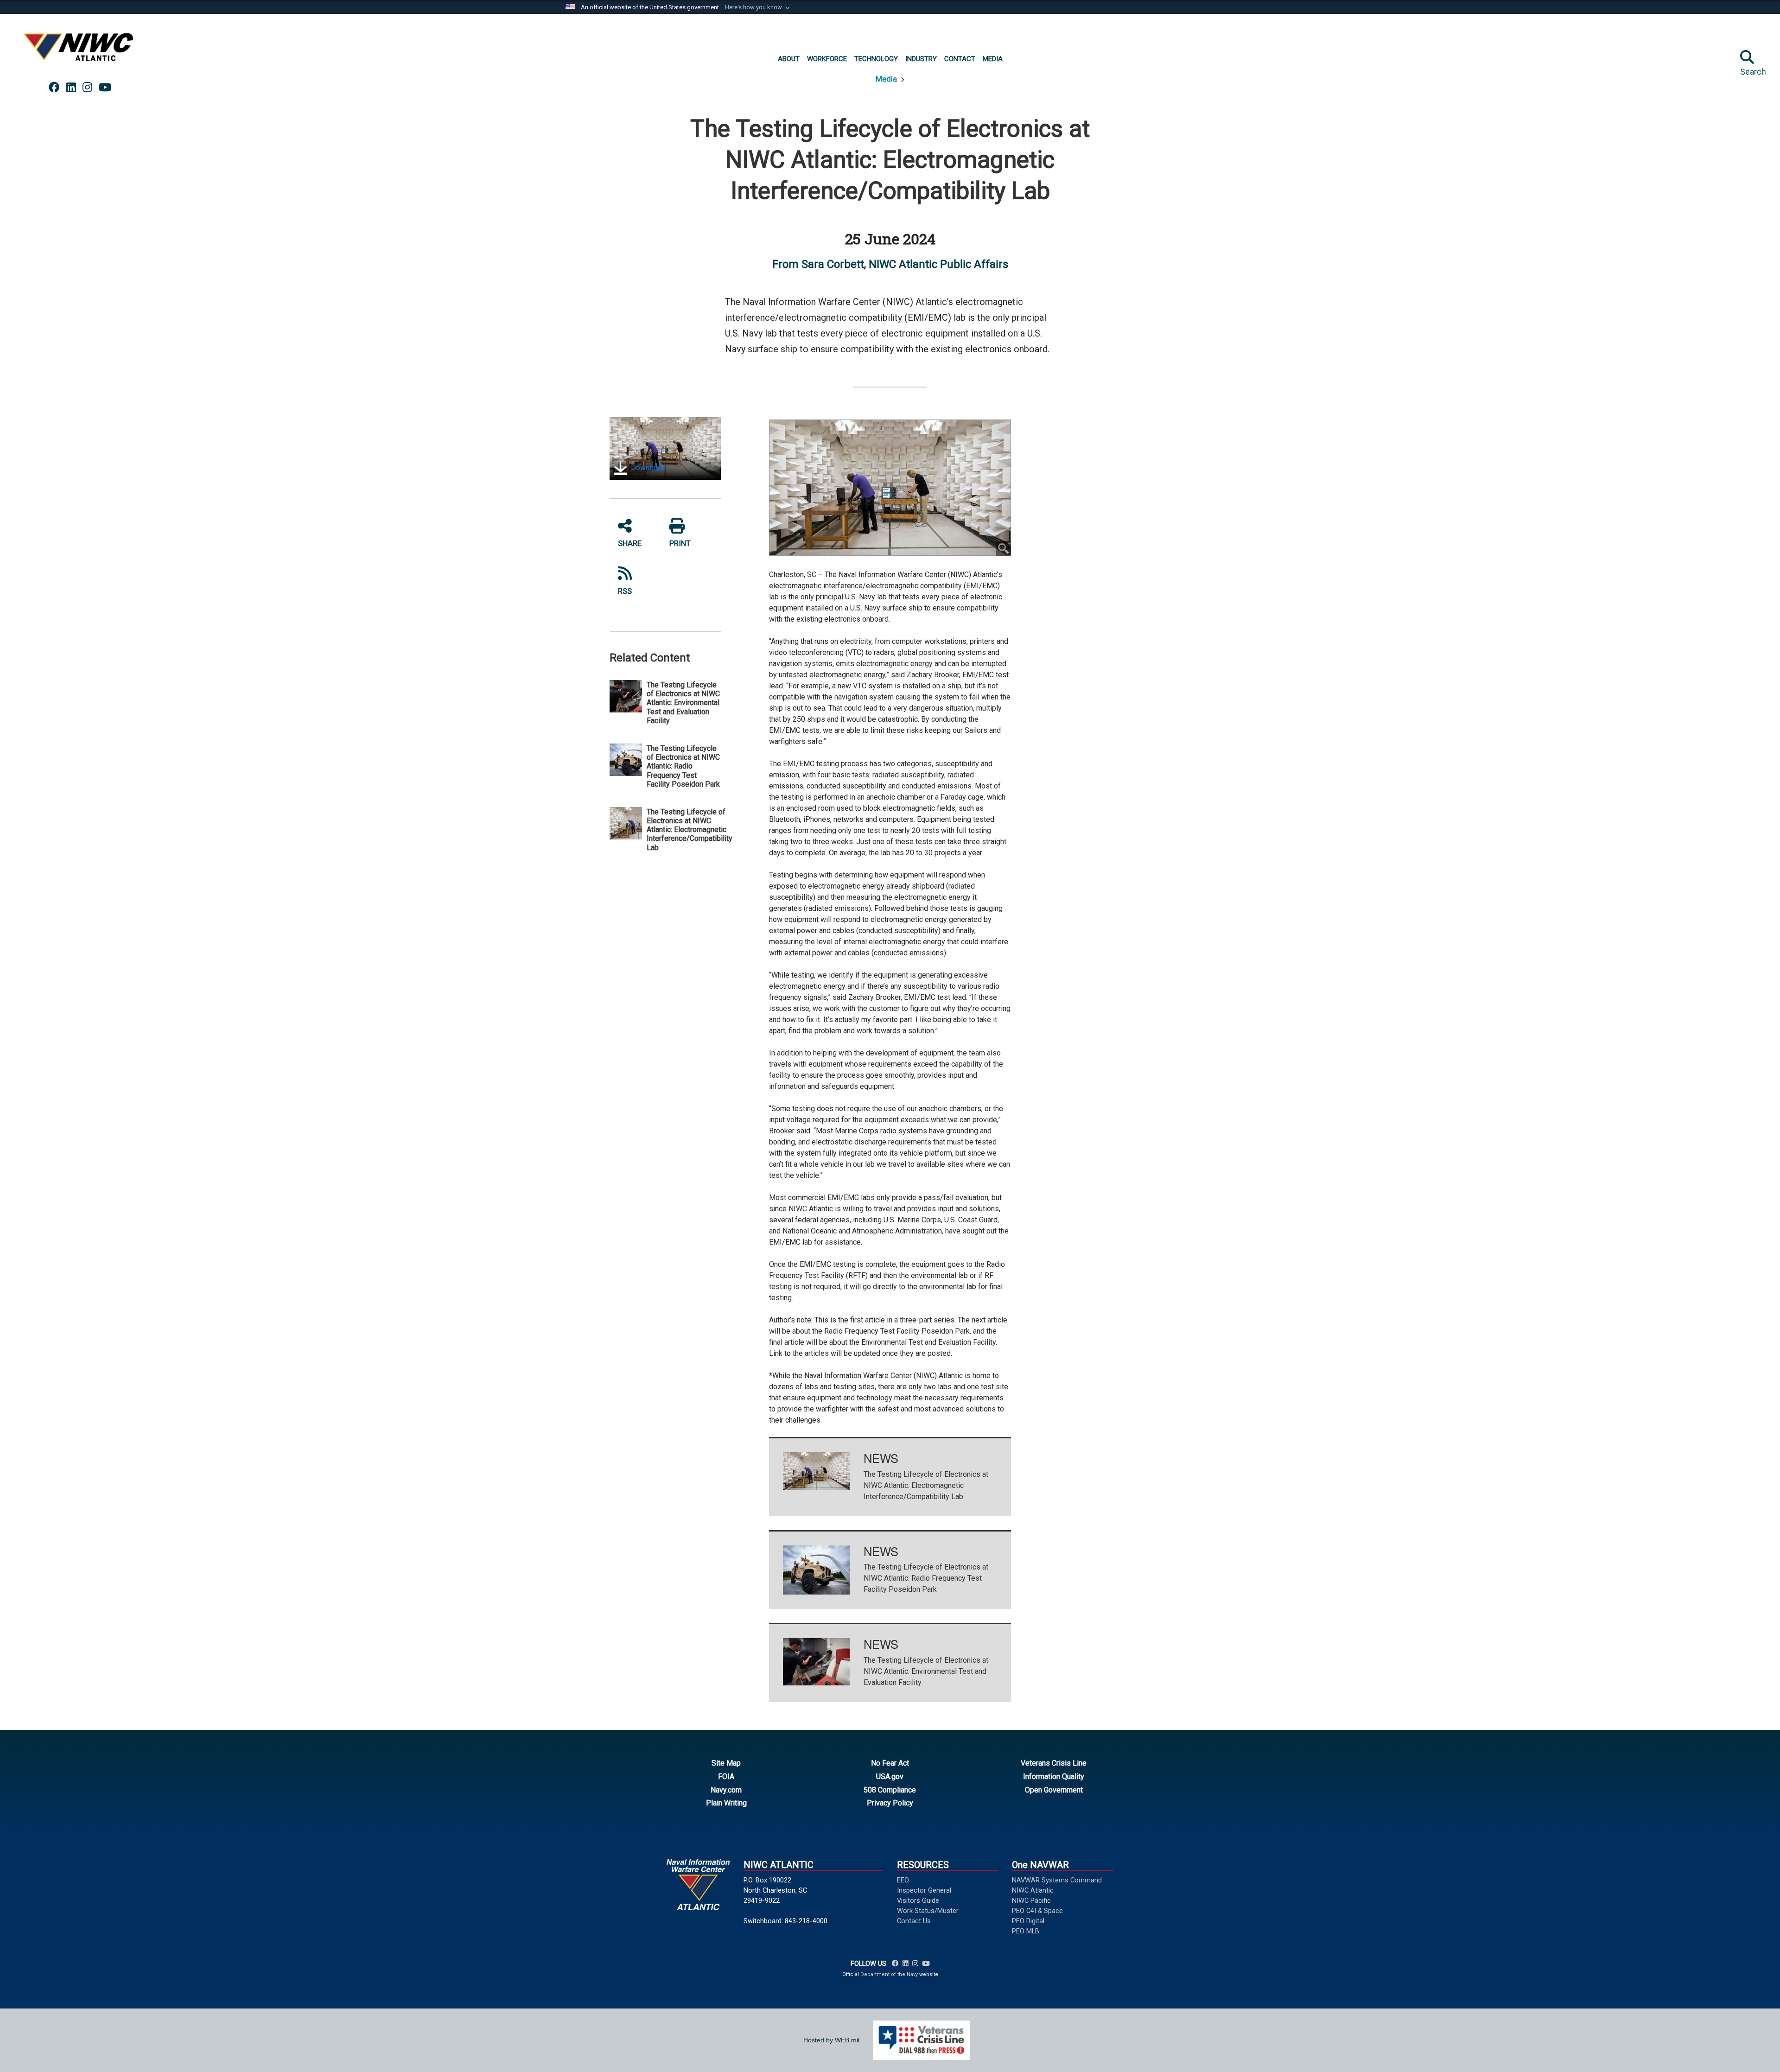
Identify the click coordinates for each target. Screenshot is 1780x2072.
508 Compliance (890, 1790)
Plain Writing (726, 1803)
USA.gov (890, 1776)
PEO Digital (1028, 1921)
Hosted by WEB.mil (831, 2040)
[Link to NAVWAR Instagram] (915, 1964)
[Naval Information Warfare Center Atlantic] (80, 51)
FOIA (726, 1776)
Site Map (726, 1763)
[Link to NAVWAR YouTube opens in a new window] (105, 88)
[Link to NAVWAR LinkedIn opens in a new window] (71, 88)
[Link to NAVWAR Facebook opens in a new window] (54, 88)
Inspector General (924, 1890)
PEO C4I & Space (1037, 1911)
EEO (903, 1880)
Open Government (1054, 1790)
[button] (758, 7)
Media (887, 79)
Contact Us (914, 1921)
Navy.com (726, 1790)
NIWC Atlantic (1033, 1890)
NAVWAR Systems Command (1057, 1880)
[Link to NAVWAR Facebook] (895, 1964)
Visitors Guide (918, 1900)
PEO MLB (1026, 1931)
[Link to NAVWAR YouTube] (926, 1964)
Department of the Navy (889, 1974)
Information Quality (1054, 1776)
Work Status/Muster (928, 1911)
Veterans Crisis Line (1054, 1763)
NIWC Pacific (1031, 1900)
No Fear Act (890, 1763)
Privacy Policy (890, 1803)
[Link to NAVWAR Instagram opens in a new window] (87, 88)
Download (646, 467)
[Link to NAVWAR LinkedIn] (906, 1964)
